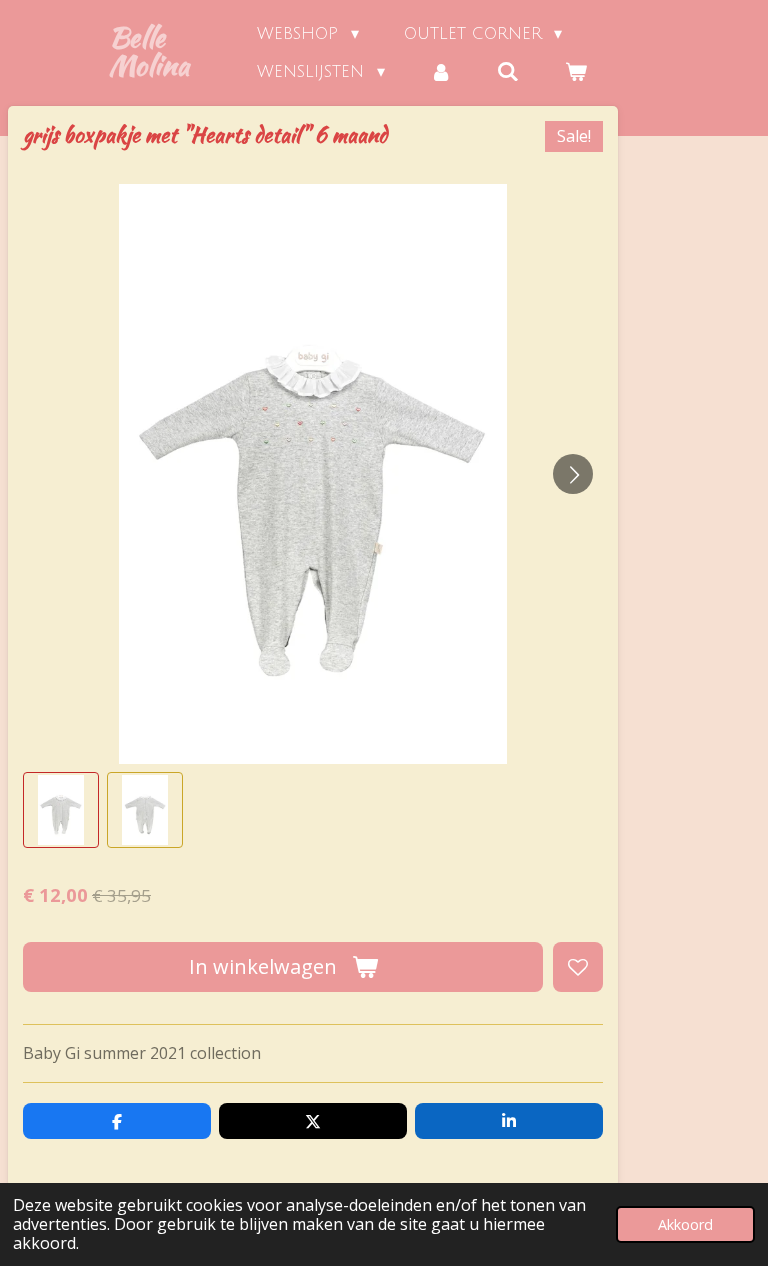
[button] (61, 810)
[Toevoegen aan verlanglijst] (578, 967)
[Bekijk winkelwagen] (576, 72)
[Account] (441, 72)
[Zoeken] (508, 72)
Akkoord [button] (685, 1224)
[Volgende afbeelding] (573, 474)
